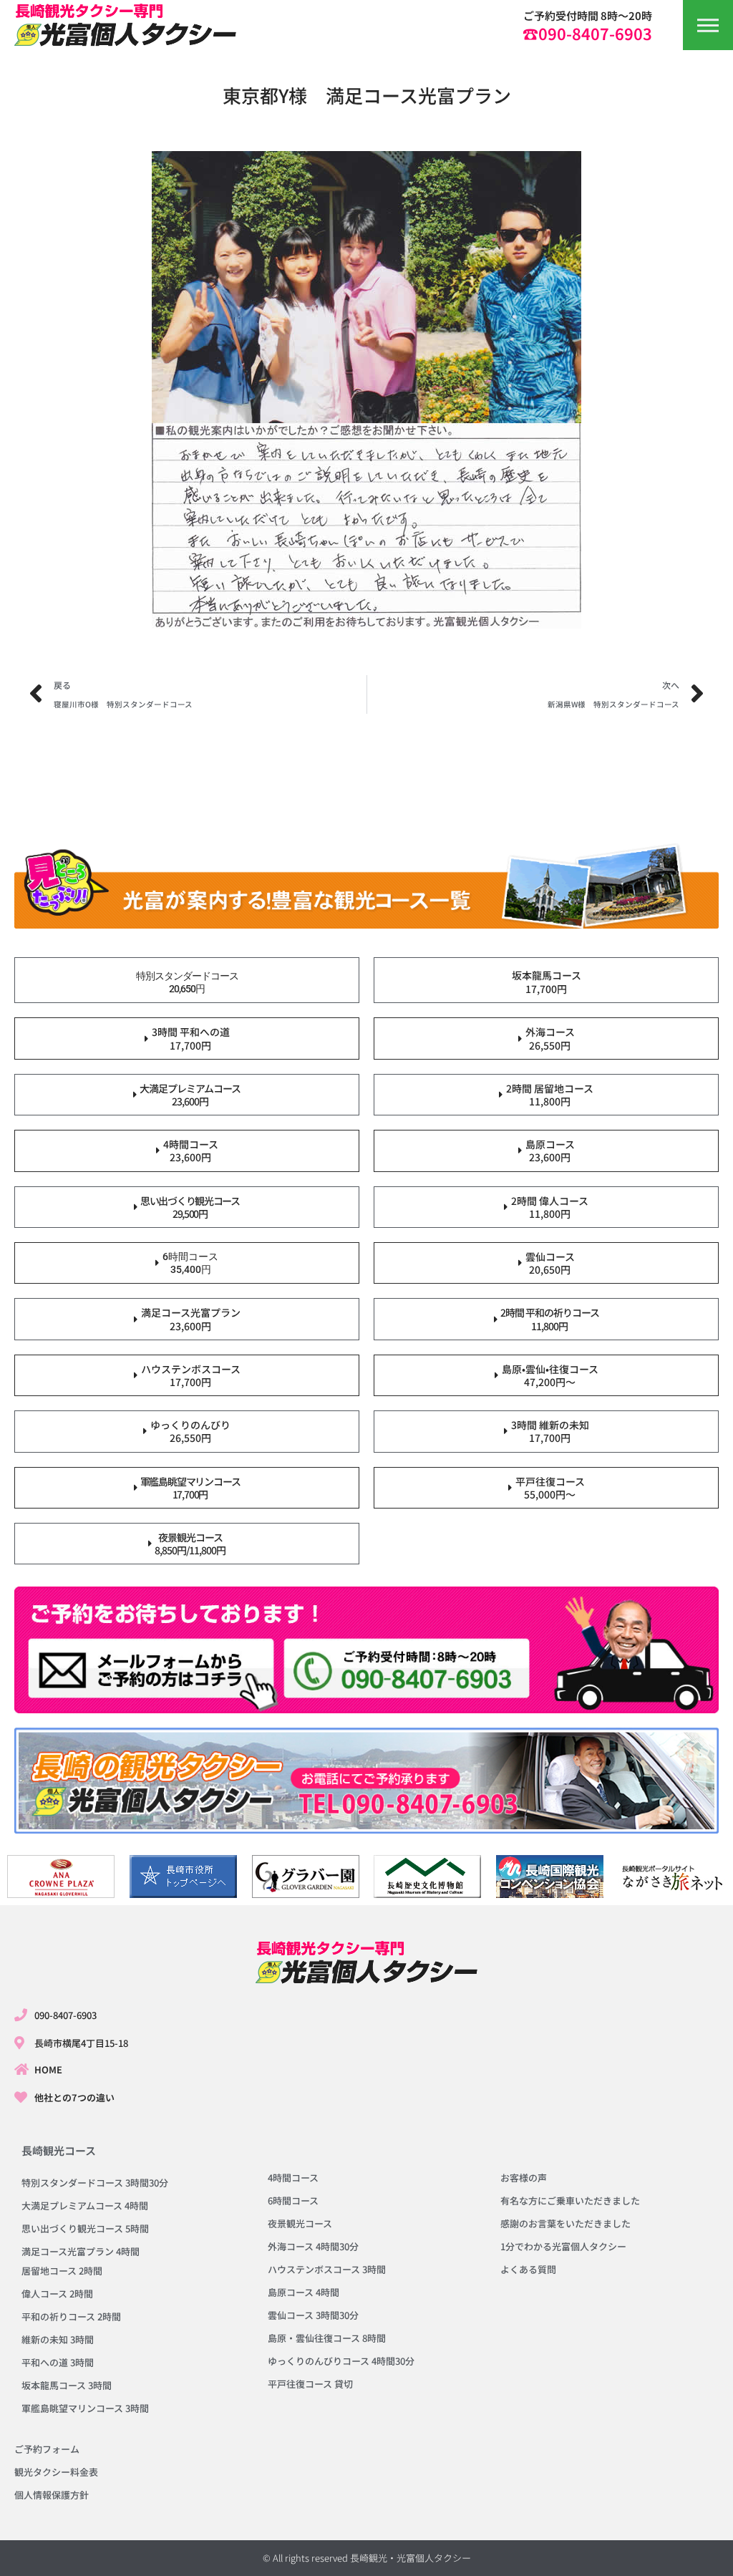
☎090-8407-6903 (587, 33)
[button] (708, 25)
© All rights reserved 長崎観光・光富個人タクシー (367, 2558)
